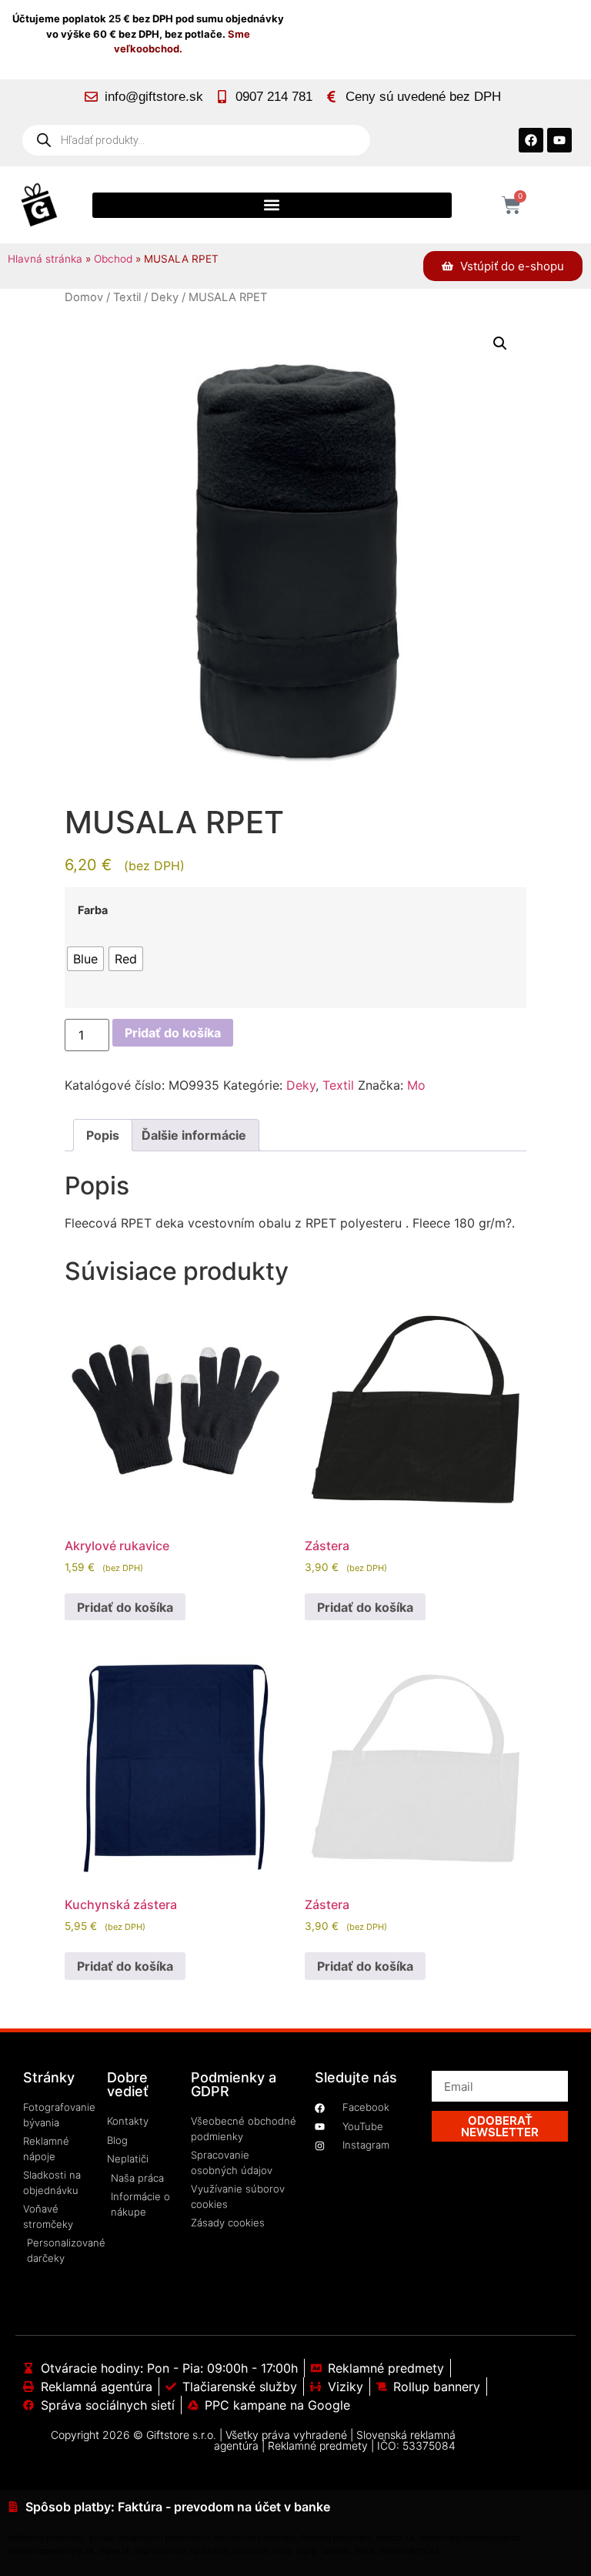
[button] (272, 205)
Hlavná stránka (45, 259)
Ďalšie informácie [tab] (194, 1135)
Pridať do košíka (173, 1033)
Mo (416, 1085)
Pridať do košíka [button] (125, 1607)
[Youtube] (559, 140)
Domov (84, 297)
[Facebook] (531, 140)
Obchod (113, 259)
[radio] (85, 959)
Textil (127, 297)
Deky (165, 297)
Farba (93, 910)
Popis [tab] (103, 1135)
